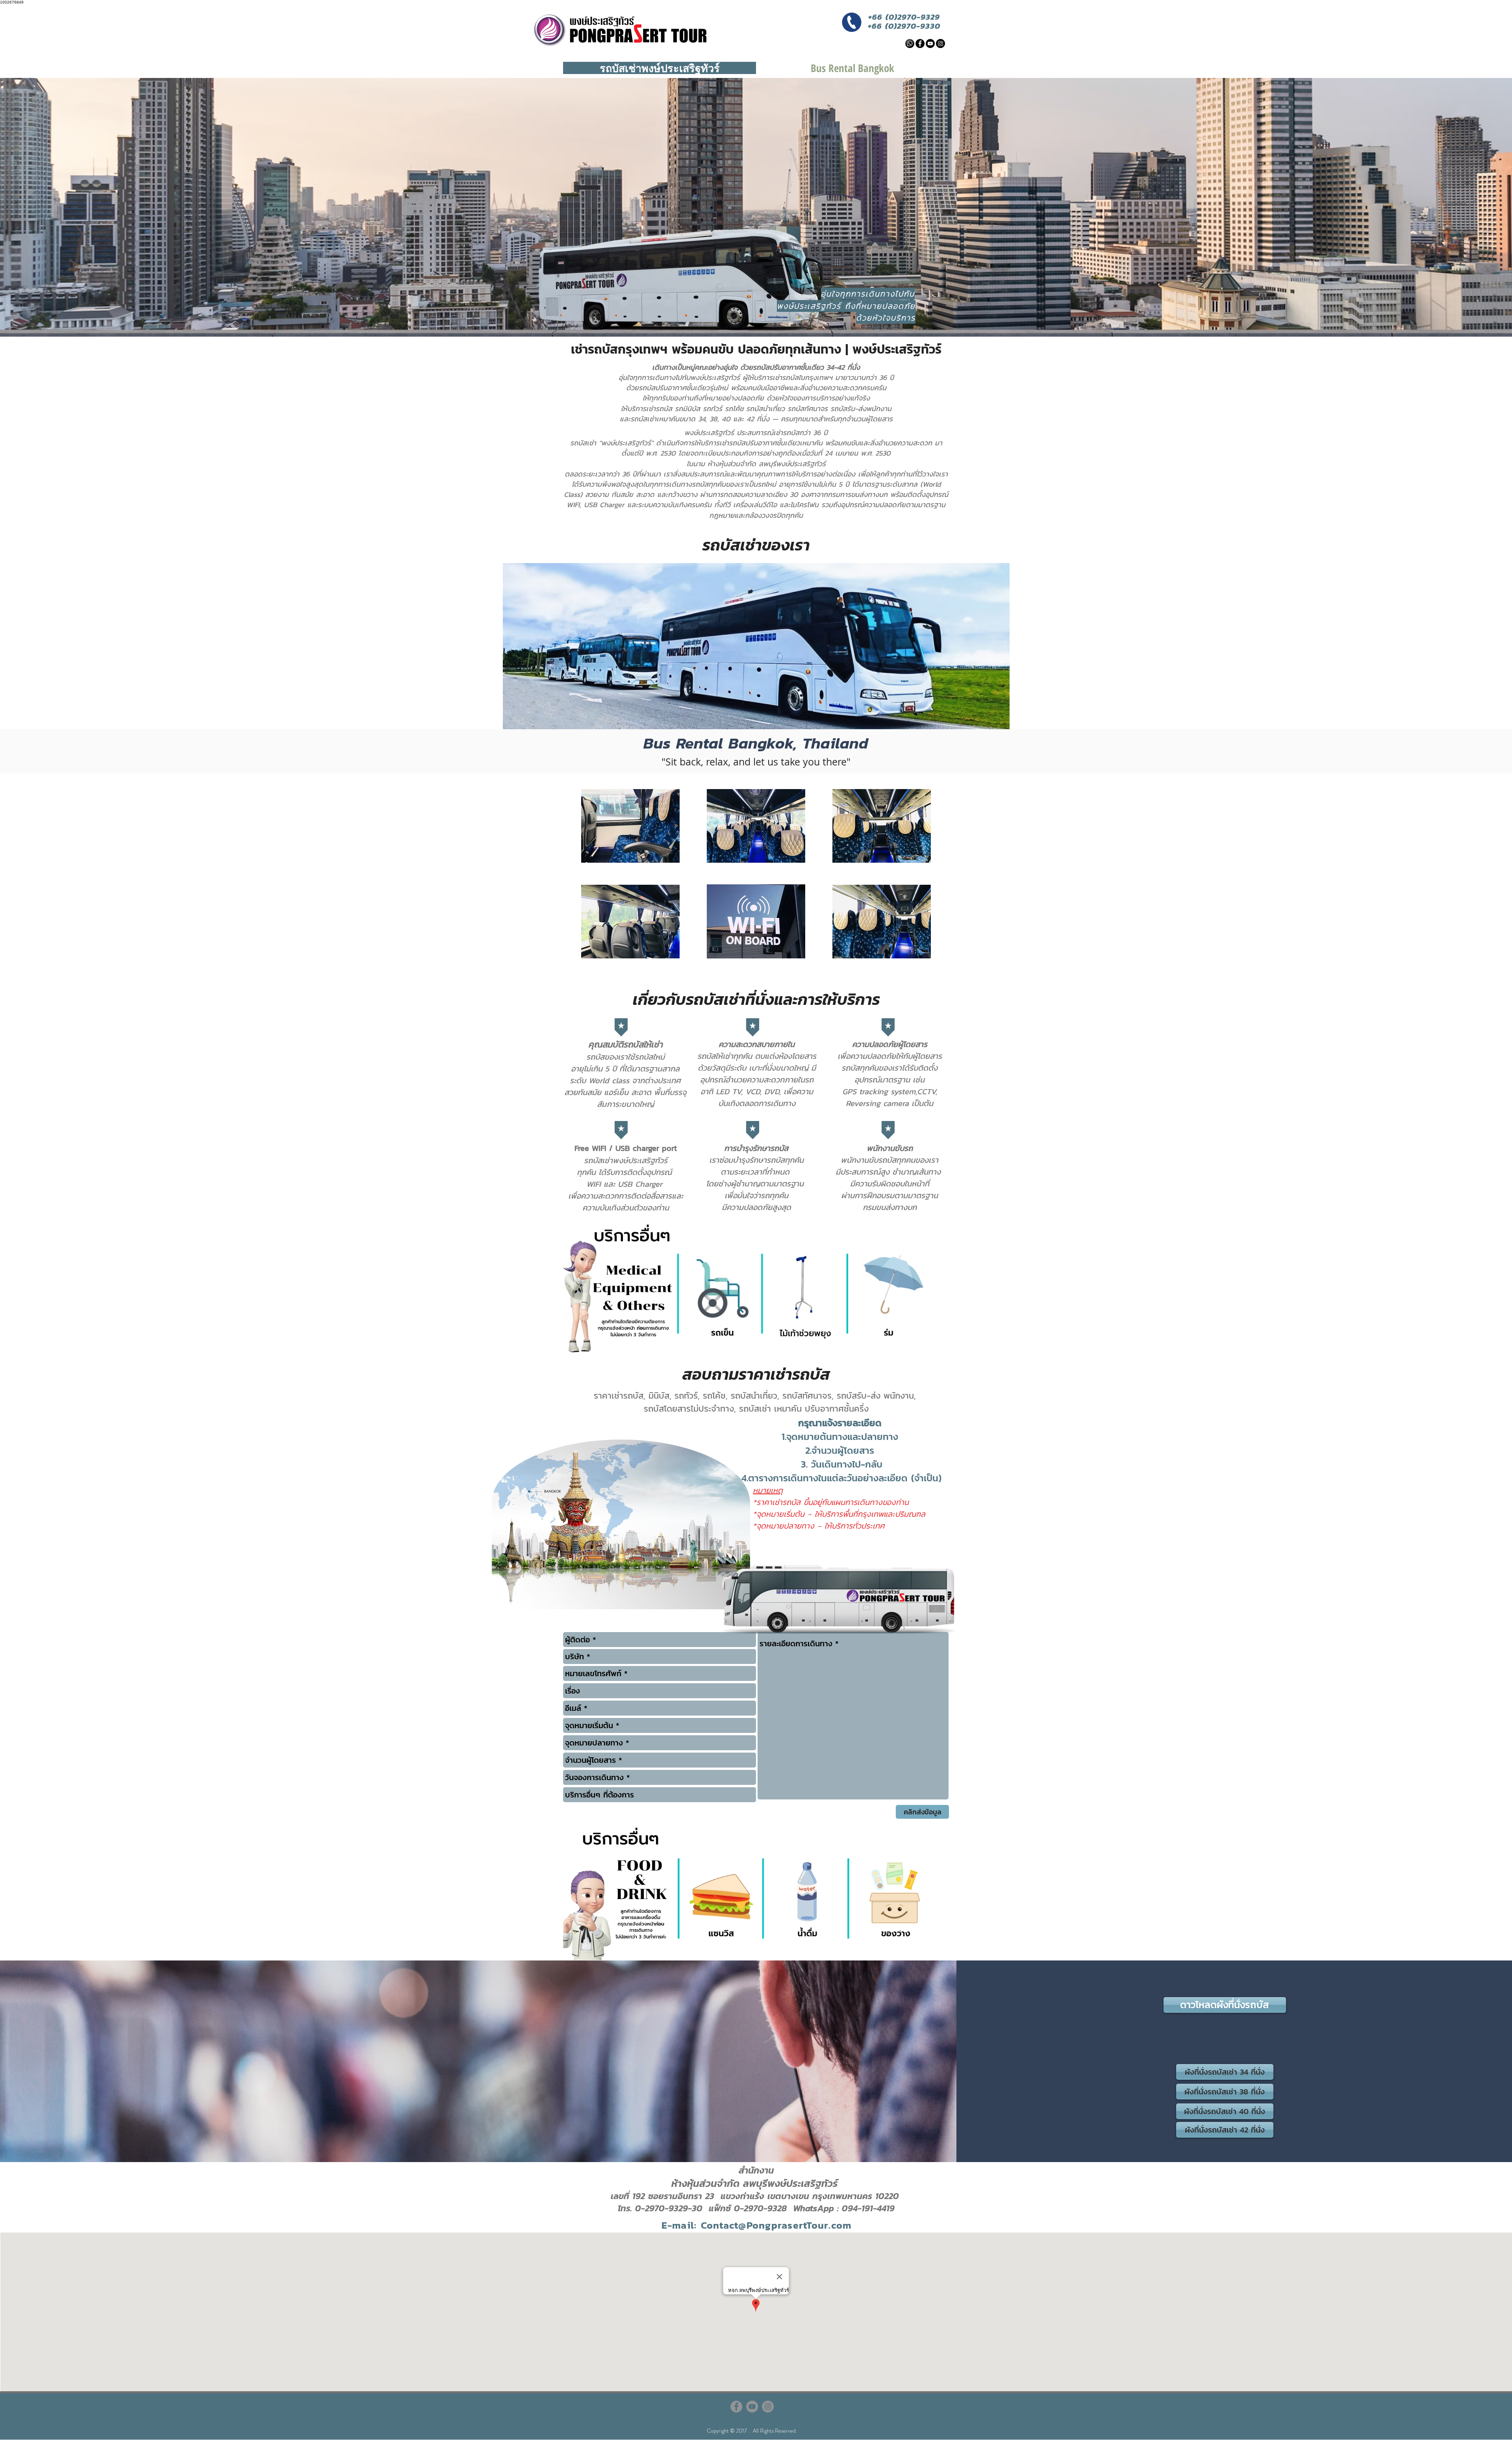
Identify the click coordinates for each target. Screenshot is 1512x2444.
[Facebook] (920, 44)
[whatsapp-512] (910, 44)
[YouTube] (930, 44)
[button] (1225, 2005)
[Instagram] (940, 44)
